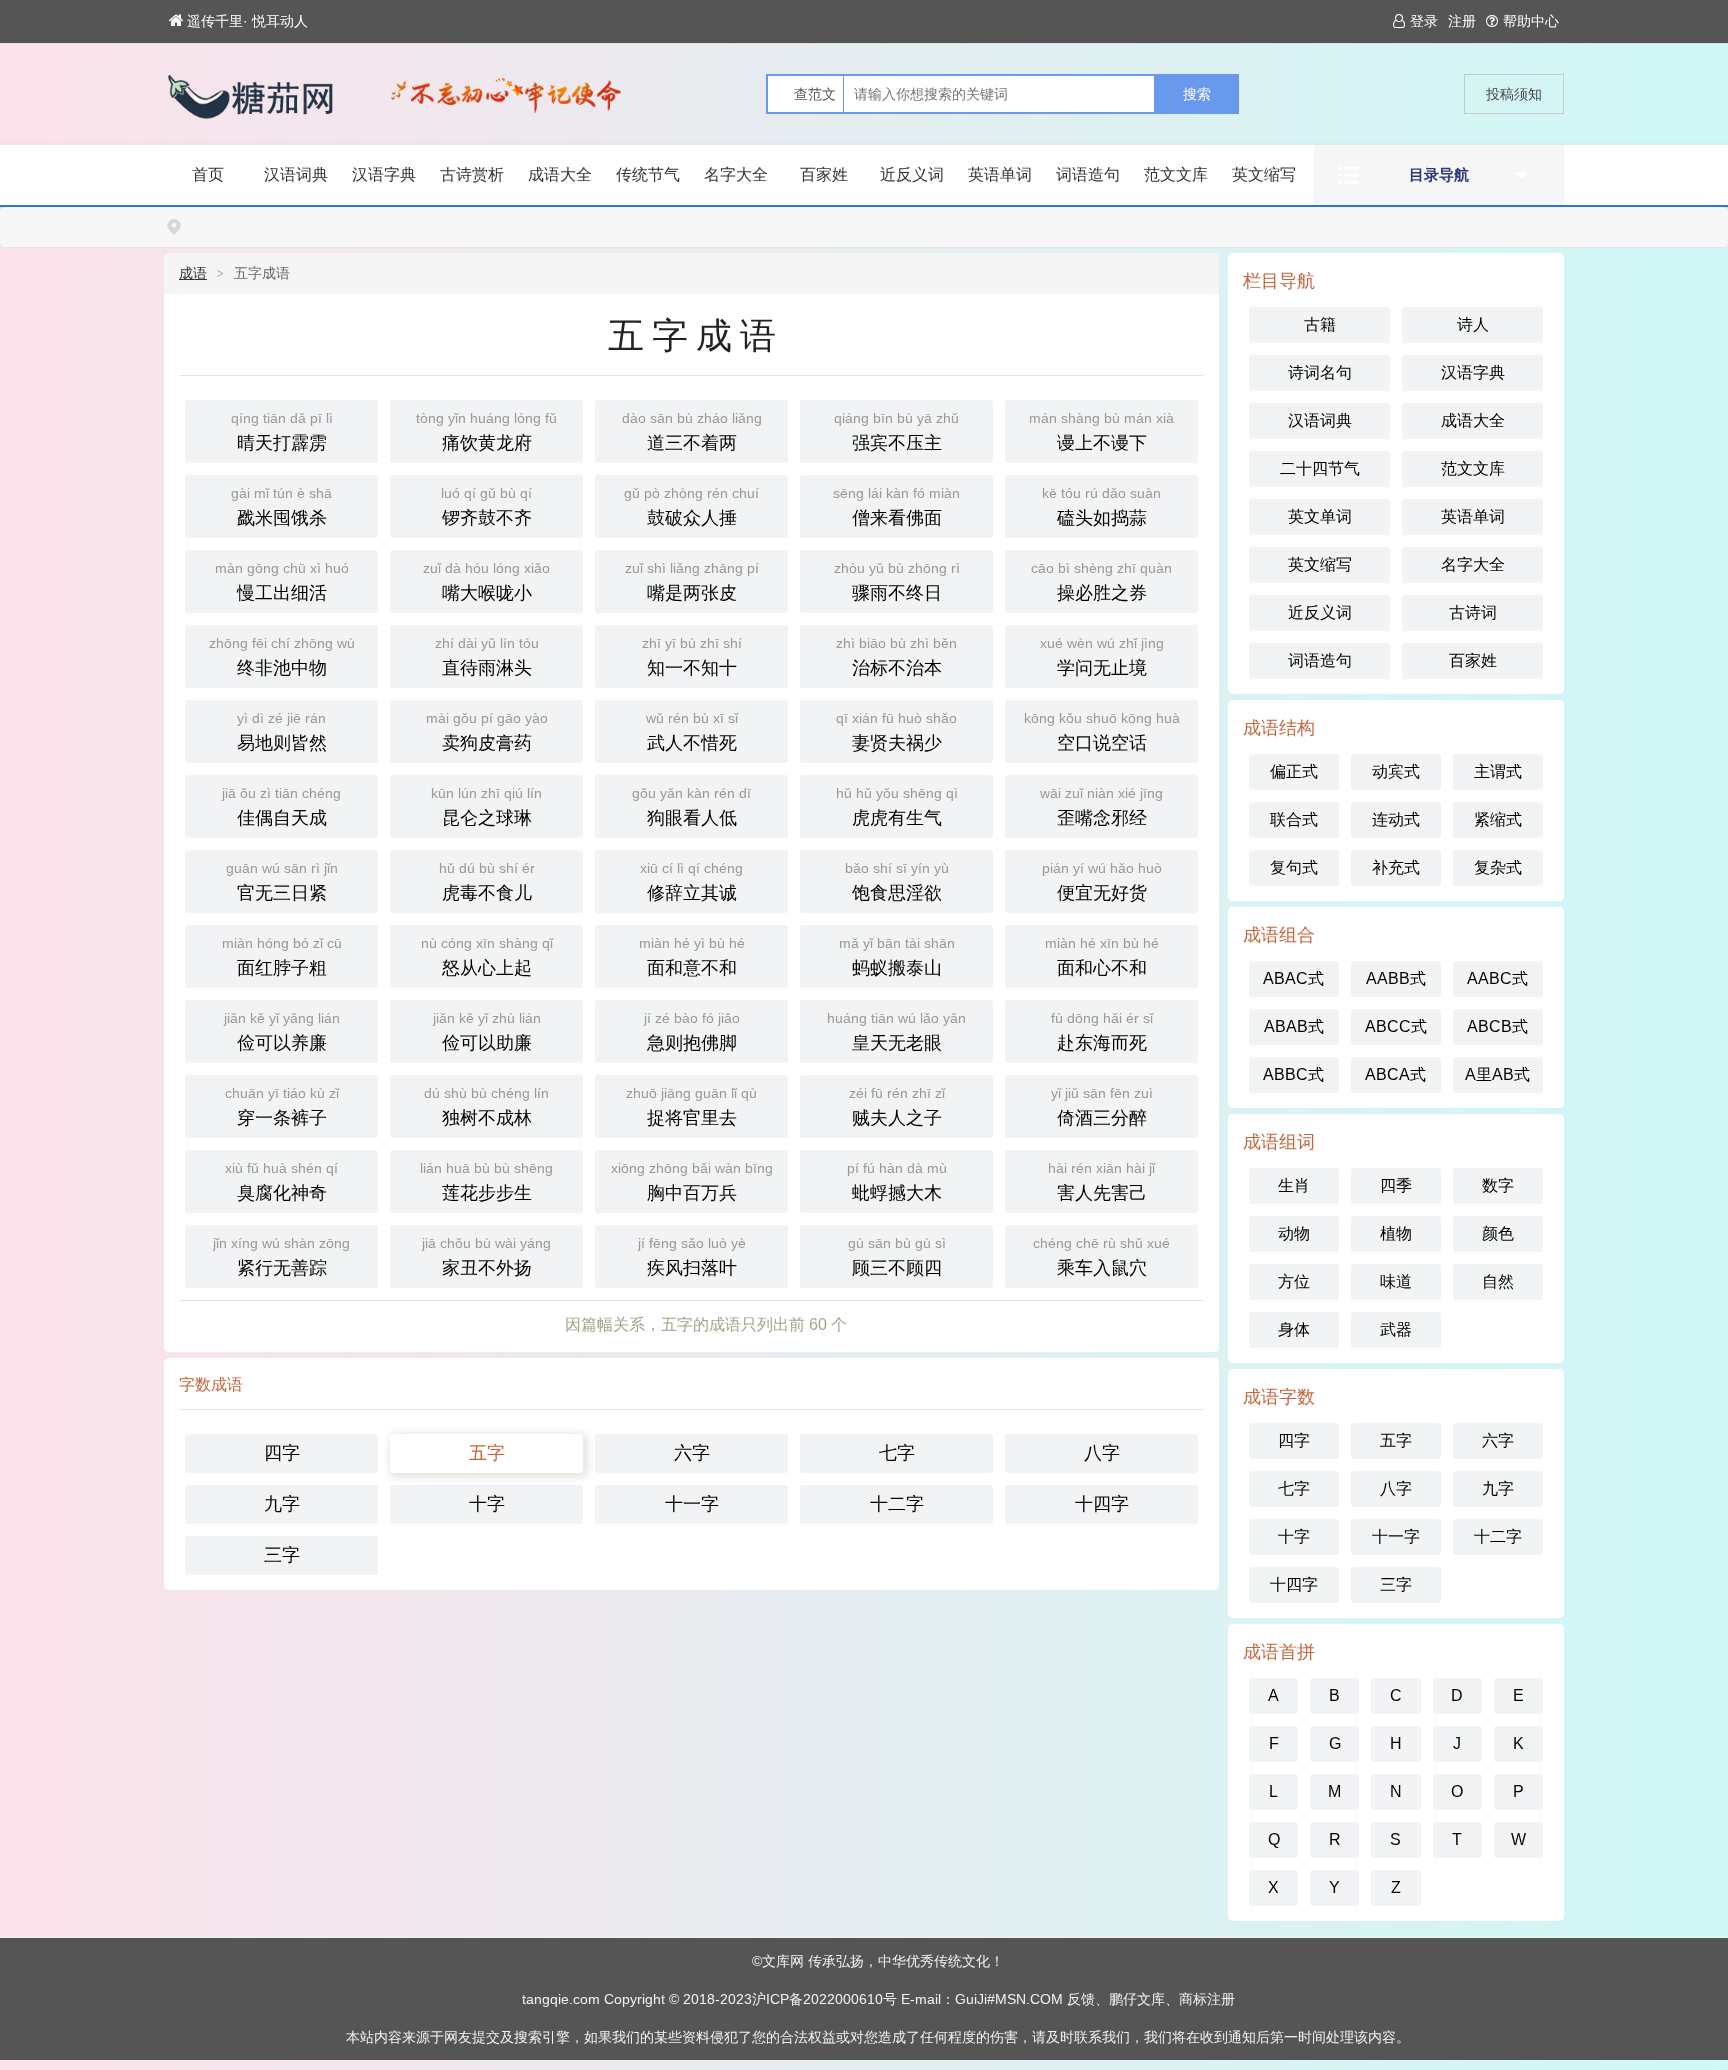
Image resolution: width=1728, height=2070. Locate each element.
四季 (1396, 1185)
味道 (1396, 1281)
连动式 (1396, 819)
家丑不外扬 (486, 1256)
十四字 (1102, 1504)
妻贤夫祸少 (896, 731)
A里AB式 (1497, 1074)
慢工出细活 (282, 581)
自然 (1498, 1281)
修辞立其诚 (691, 881)
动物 (1294, 1233)
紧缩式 (1498, 819)
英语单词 (1000, 174)
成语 (193, 273)
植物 (1396, 1233)
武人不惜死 (692, 731)
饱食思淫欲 (897, 881)
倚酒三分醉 (1102, 1106)
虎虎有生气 (897, 806)
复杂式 (1498, 867)
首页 (208, 174)
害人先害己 (1101, 1181)
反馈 (1081, 1999)
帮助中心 (1531, 21)
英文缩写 (1264, 174)
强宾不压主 (896, 431)
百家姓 (824, 174)
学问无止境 (1102, 656)
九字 (282, 1504)
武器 (1396, 1329)
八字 (1102, 1453)
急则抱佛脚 (692, 1031)
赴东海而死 (1102, 1031)
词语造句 (1088, 174)
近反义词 (912, 174)
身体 (1294, 1329)
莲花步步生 (486, 1181)
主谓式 (1498, 771)
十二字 (897, 1504)
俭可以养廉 (282, 1031)
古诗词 (1473, 612)
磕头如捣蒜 (1101, 506)
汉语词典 (296, 174)
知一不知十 (692, 656)
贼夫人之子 (897, 1106)
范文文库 (1176, 174)
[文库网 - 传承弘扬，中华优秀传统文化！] (269, 97)
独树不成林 (486, 1106)
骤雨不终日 (897, 581)
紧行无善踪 (281, 1256)
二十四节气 (1320, 468)
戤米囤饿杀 (281, 506)
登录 (1424, 21)
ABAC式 (1293, 978)
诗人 (1473, 324)
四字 (282, 1453)
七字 (897, 1453)
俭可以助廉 (487, 1031)
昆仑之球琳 (486, 806)
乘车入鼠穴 (1101, 1256)
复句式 (1294, 867)
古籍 (1320, 324)
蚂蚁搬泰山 (897, 956)
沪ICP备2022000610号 (824, 1999)
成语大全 (560, 174)
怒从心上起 (487, 956)
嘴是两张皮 (692, 581)
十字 (487, 1504)
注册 (1462, 21)
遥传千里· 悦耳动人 (247, 21)
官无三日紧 (282, 881)
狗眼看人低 (691, 806)
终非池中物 (282, 656)
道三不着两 (692, 431)
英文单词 (1320, 516)
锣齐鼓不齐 (486, 506)
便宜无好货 (1102, 881)
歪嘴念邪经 (1101, 806)
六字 (692, 1453)
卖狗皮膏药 (487, 731)
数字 (1498, 1185)
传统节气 (648, 174)
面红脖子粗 (282, 956)
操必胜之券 (1101, 581)
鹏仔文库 (1137, 1999)
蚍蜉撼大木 (897, 1181)
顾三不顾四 (897, 1256)
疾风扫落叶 (692, 1256)
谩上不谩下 (1101, 431)
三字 (282, 1555)
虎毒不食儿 (487, 881)
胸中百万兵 (692, 1181)
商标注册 (1207, 1999)
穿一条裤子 (282, 1106)
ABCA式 (1395, 1074)
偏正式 (1294, 771)
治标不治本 (896, 656)
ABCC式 (1396, 1026)
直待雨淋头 (487, 656)
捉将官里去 (691, 1106)
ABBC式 (1293, 1074)
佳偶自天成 (281, 806)
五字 (487, 1453)
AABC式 (1497, 978)
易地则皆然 (282, 731)
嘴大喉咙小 (486, 581)
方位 (1294, 1281)
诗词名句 (1320, 372)
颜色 (1498, 1233)
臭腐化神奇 (281, 1181)
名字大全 (736, 174)
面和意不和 (692, 956)
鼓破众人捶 (691, 506)
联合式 (1294, 819)
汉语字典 (384, 174)
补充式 (1396, 867)
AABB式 (1396, 978)
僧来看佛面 (896, 506)
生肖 (1294, 1185)
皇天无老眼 (896, 1031)
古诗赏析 (472, 174)
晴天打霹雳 (282, 431)
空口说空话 (1102, 731)
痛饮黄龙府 (486, 431)
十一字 (692, 1504)
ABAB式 (1294, 1026)
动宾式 (1396, 771)
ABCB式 (1497, 1026)
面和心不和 (1102, 956)
